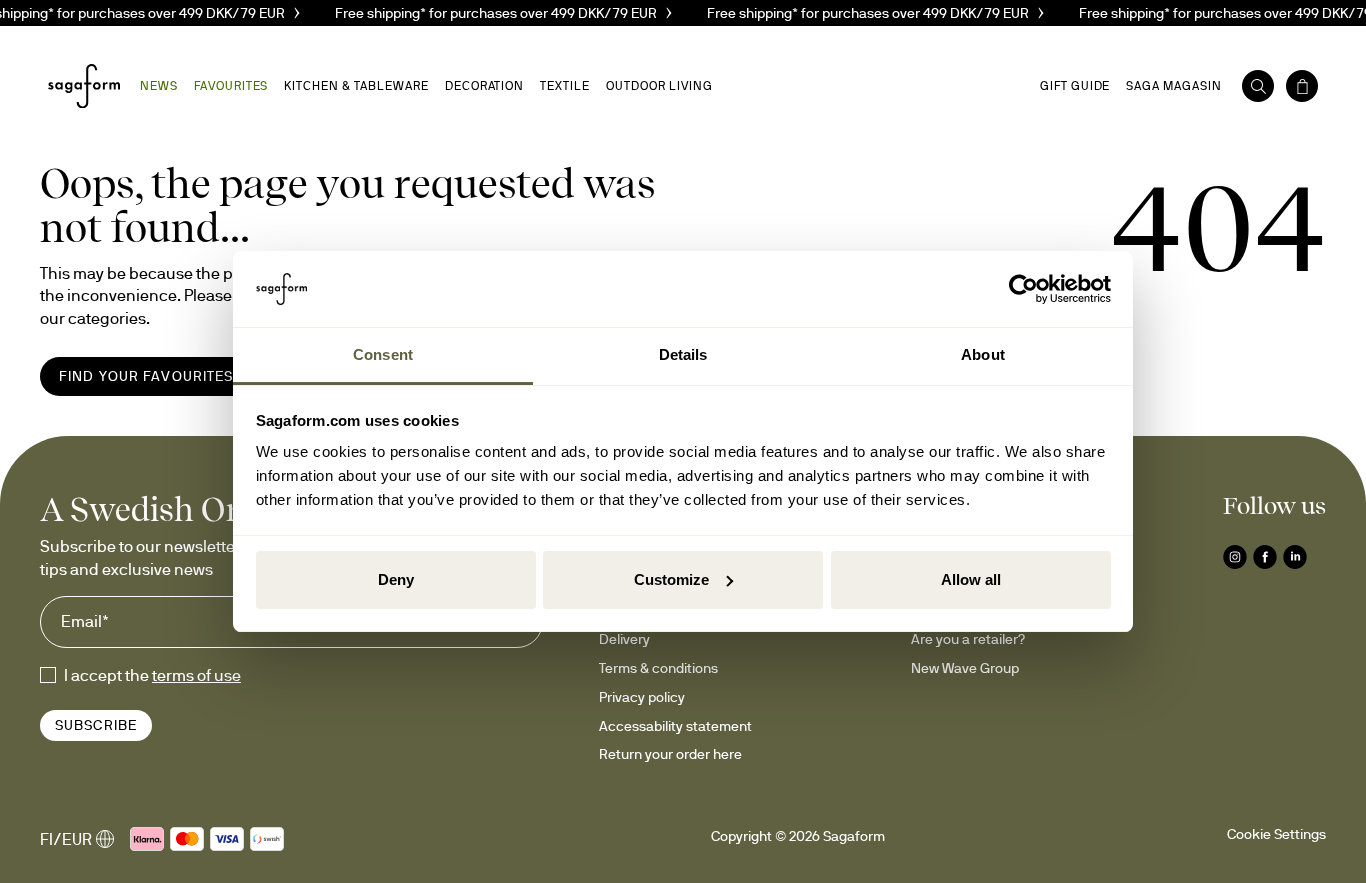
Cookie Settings (1276, 834)
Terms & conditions (658, 668)
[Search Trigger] (1258, 86)
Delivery (624, 639)
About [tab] (983, 354)
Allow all (971, 579)
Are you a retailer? (968, 639)
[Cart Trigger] (1302, 86)
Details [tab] (683, 354)
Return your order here (670, 754)
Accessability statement (675, 726)
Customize (671, 579)
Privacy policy (642, 697)
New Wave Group (965, 668)
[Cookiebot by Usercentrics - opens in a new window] (1023, 289)
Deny (396, 579)
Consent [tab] (383, 354)
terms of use (196, 675)
